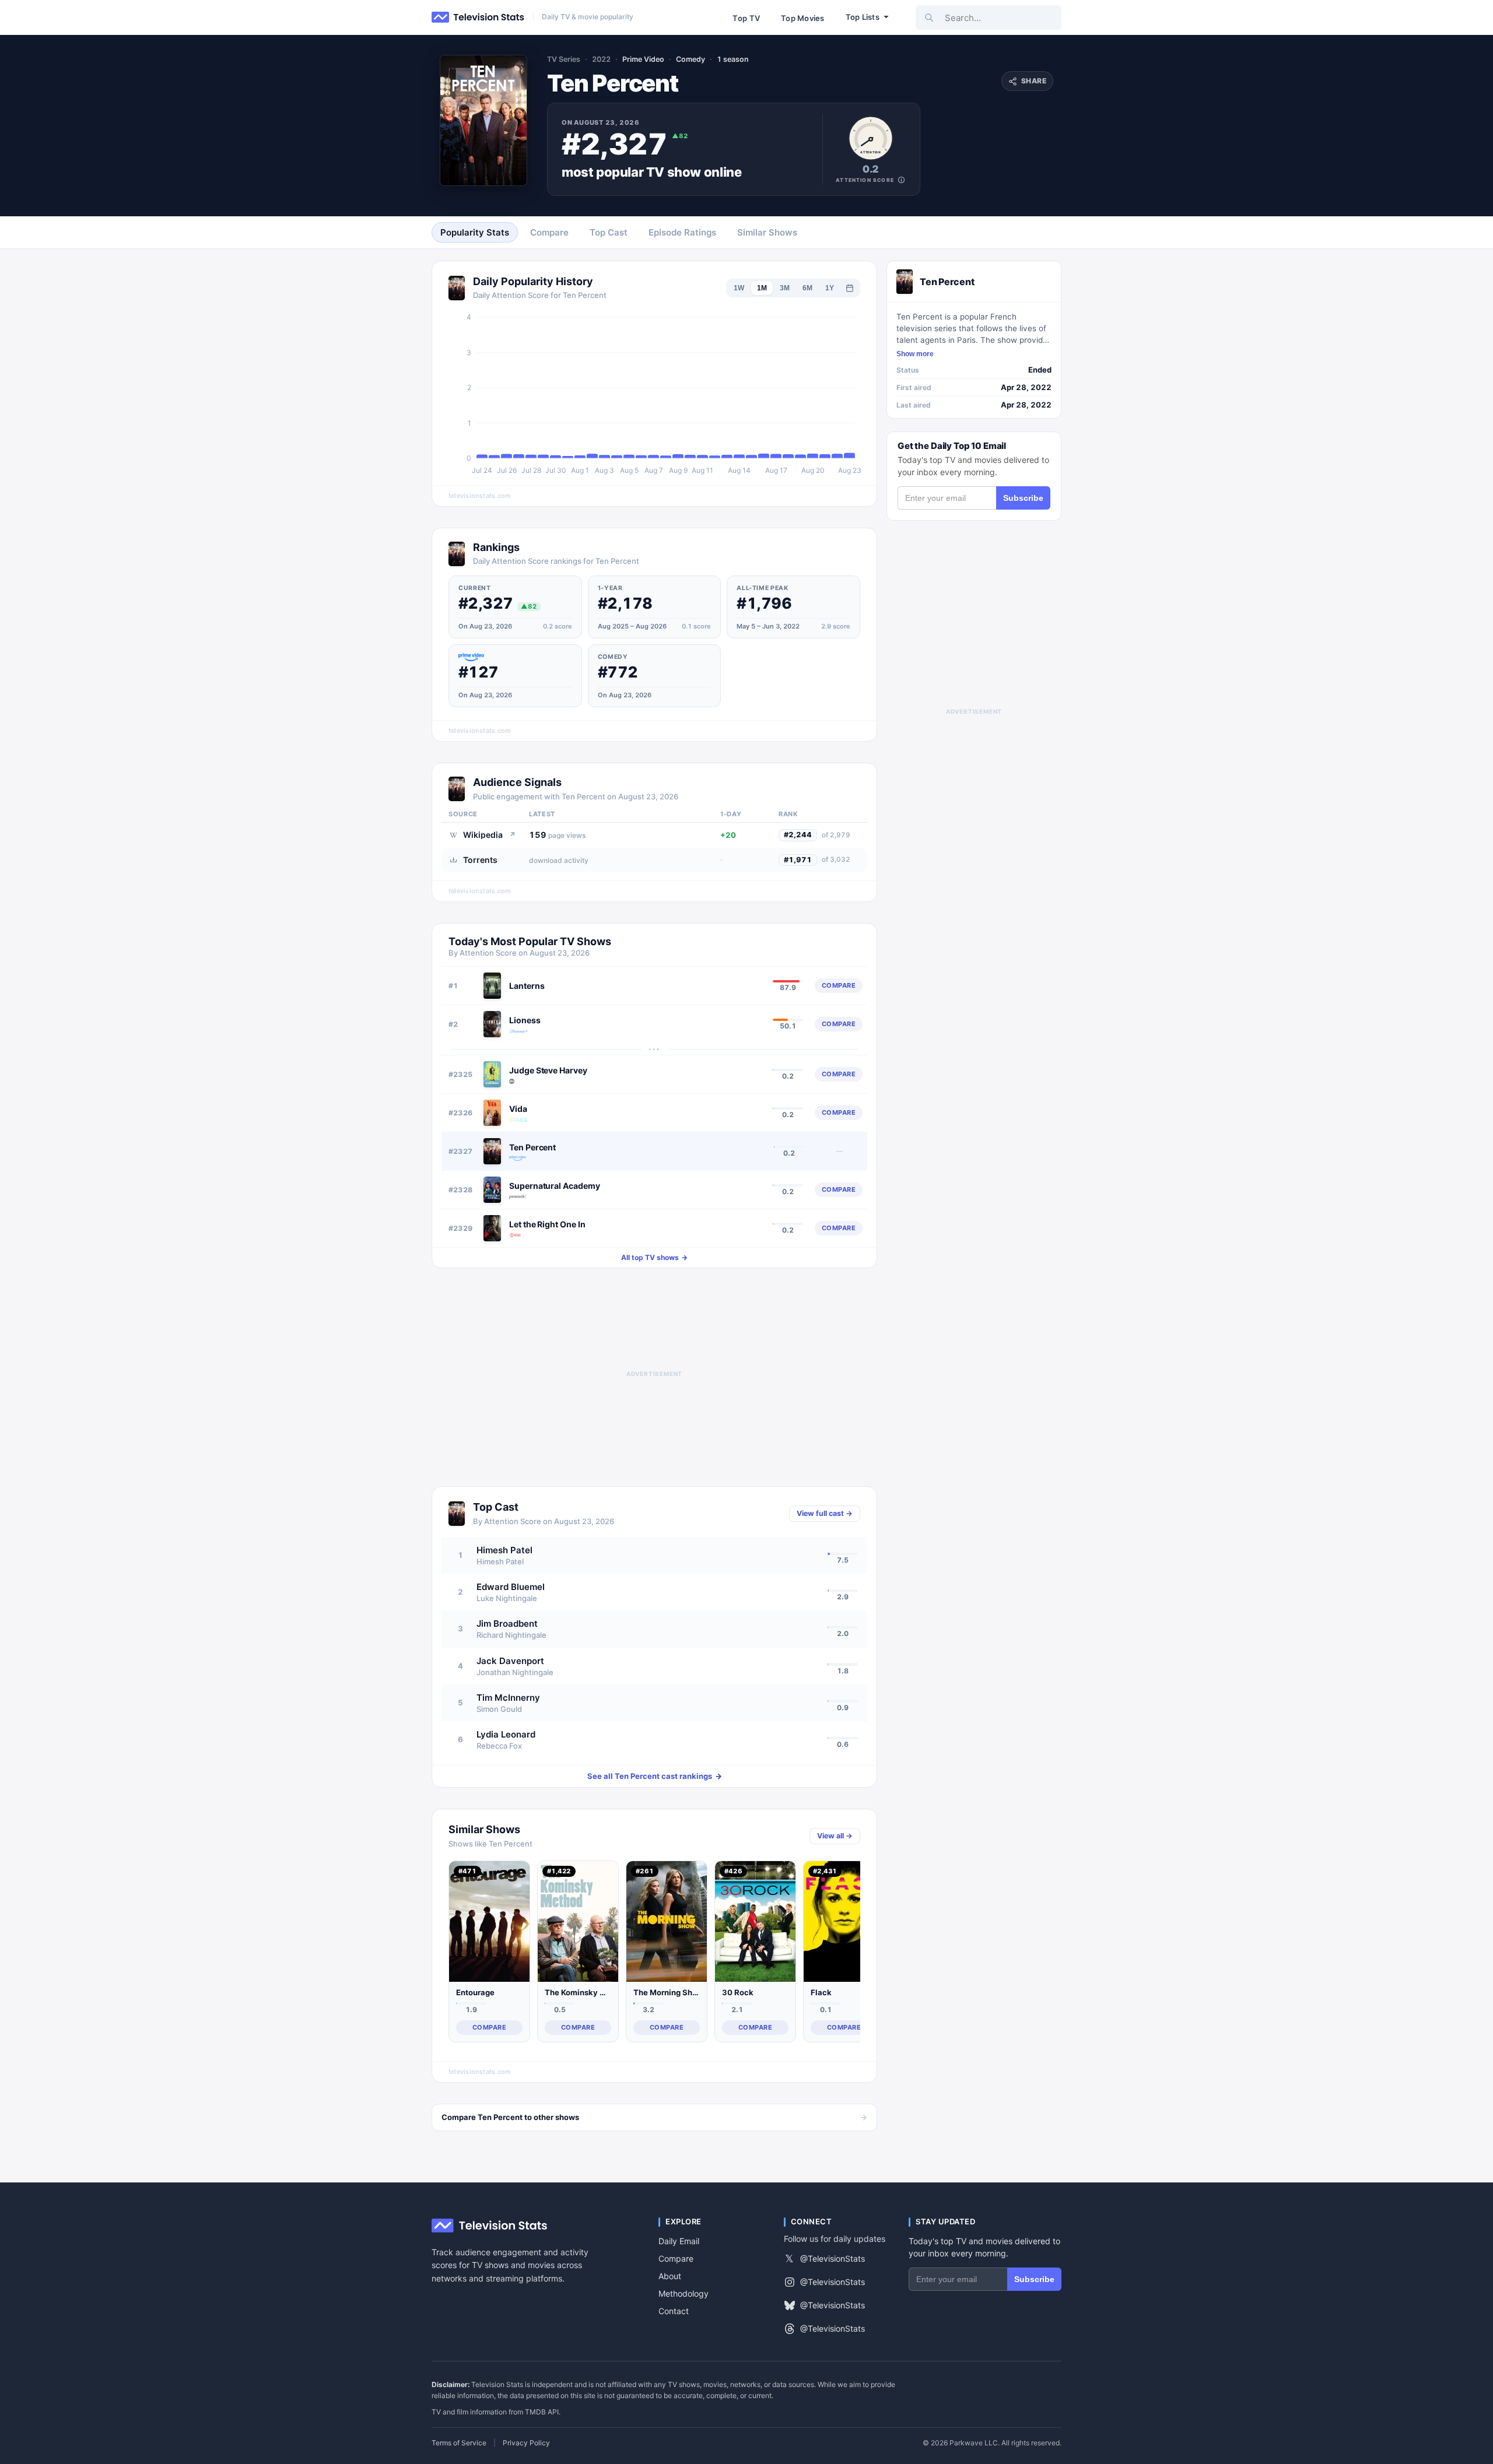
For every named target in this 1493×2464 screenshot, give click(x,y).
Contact (674, 2311)
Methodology (684, 2293)
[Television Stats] (478, 17)
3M (785, 288)
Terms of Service (459, 2443)
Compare (676, 2258)
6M (807, 288)
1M (762, 288)
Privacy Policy (526, 2443)
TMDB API (542, 2412)
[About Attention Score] (901, 180)
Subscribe (1023, 498)
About (670, 2276)
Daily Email (679, 2241)
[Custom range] (850, 288)
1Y (830, 288)
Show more (915, 354)
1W (739, 288)
